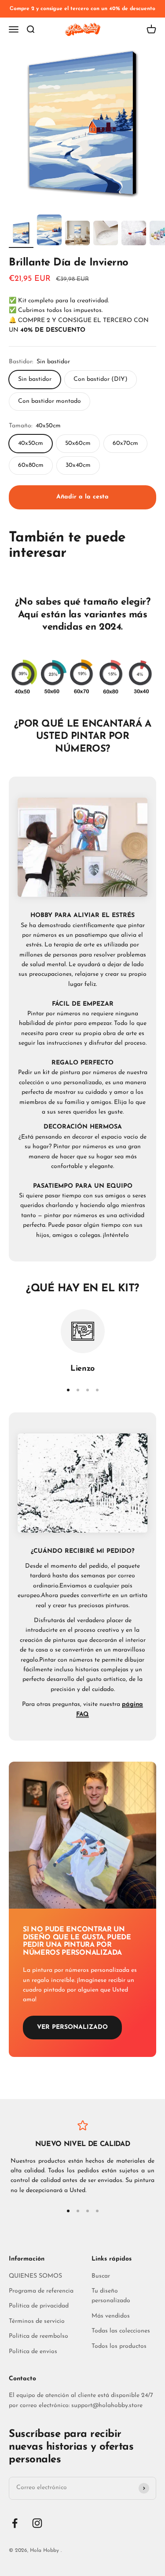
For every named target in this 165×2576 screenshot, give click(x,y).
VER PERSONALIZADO (72, 2027)
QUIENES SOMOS (35, 2276)
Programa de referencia (41, 2291)
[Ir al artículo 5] (134, 234)
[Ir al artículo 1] (21, 234)
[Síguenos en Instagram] (37, 2523)
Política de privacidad (39, 2306)
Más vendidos (111, 2316)
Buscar (101, 2276)
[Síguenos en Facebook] (15, 2523)
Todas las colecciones (121, 2331)
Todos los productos (119, 2346)
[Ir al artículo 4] (106, 234)
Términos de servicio (37, 2321)
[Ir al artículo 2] (49, 231)
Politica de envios (33, 2352)
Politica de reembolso (38, 2336)
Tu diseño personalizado (111, 2296)
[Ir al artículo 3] (77, 235)
